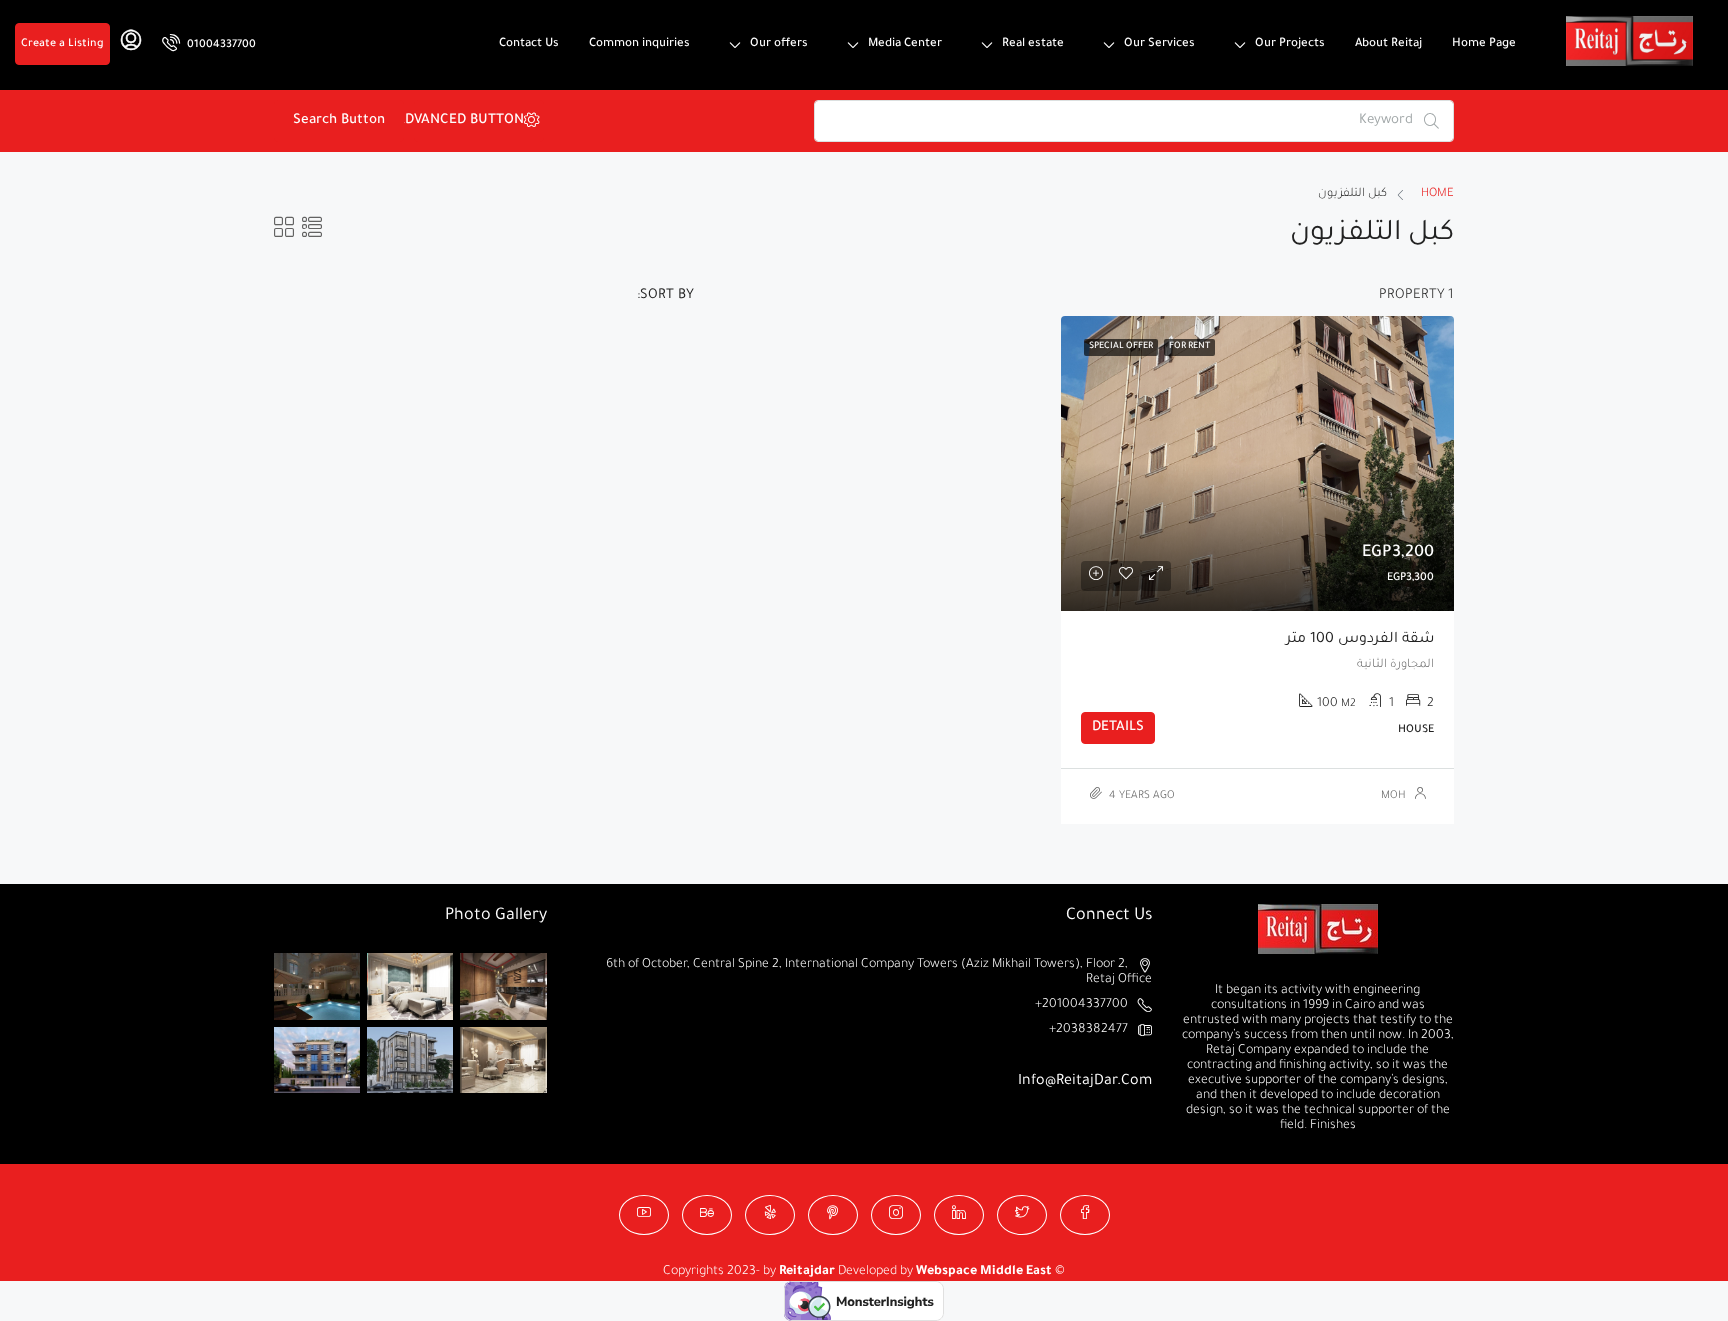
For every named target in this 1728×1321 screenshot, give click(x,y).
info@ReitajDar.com (1085, 1082)
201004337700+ (1081, 1005)
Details (1118, 727)
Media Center (905, 44)
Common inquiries (639, 44)
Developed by (847, 1272)
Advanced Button (469, 120)
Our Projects (1290, 44)
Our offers (779, 44)
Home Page (1484, 44)
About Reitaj (1388, 44)
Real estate (1033, 44)
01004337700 (220, 45)
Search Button (339, 120)
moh (1393, 796)
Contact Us (529, 44)
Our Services (1159, 44)
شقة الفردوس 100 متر (1360, 640)
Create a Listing (62, 44)
